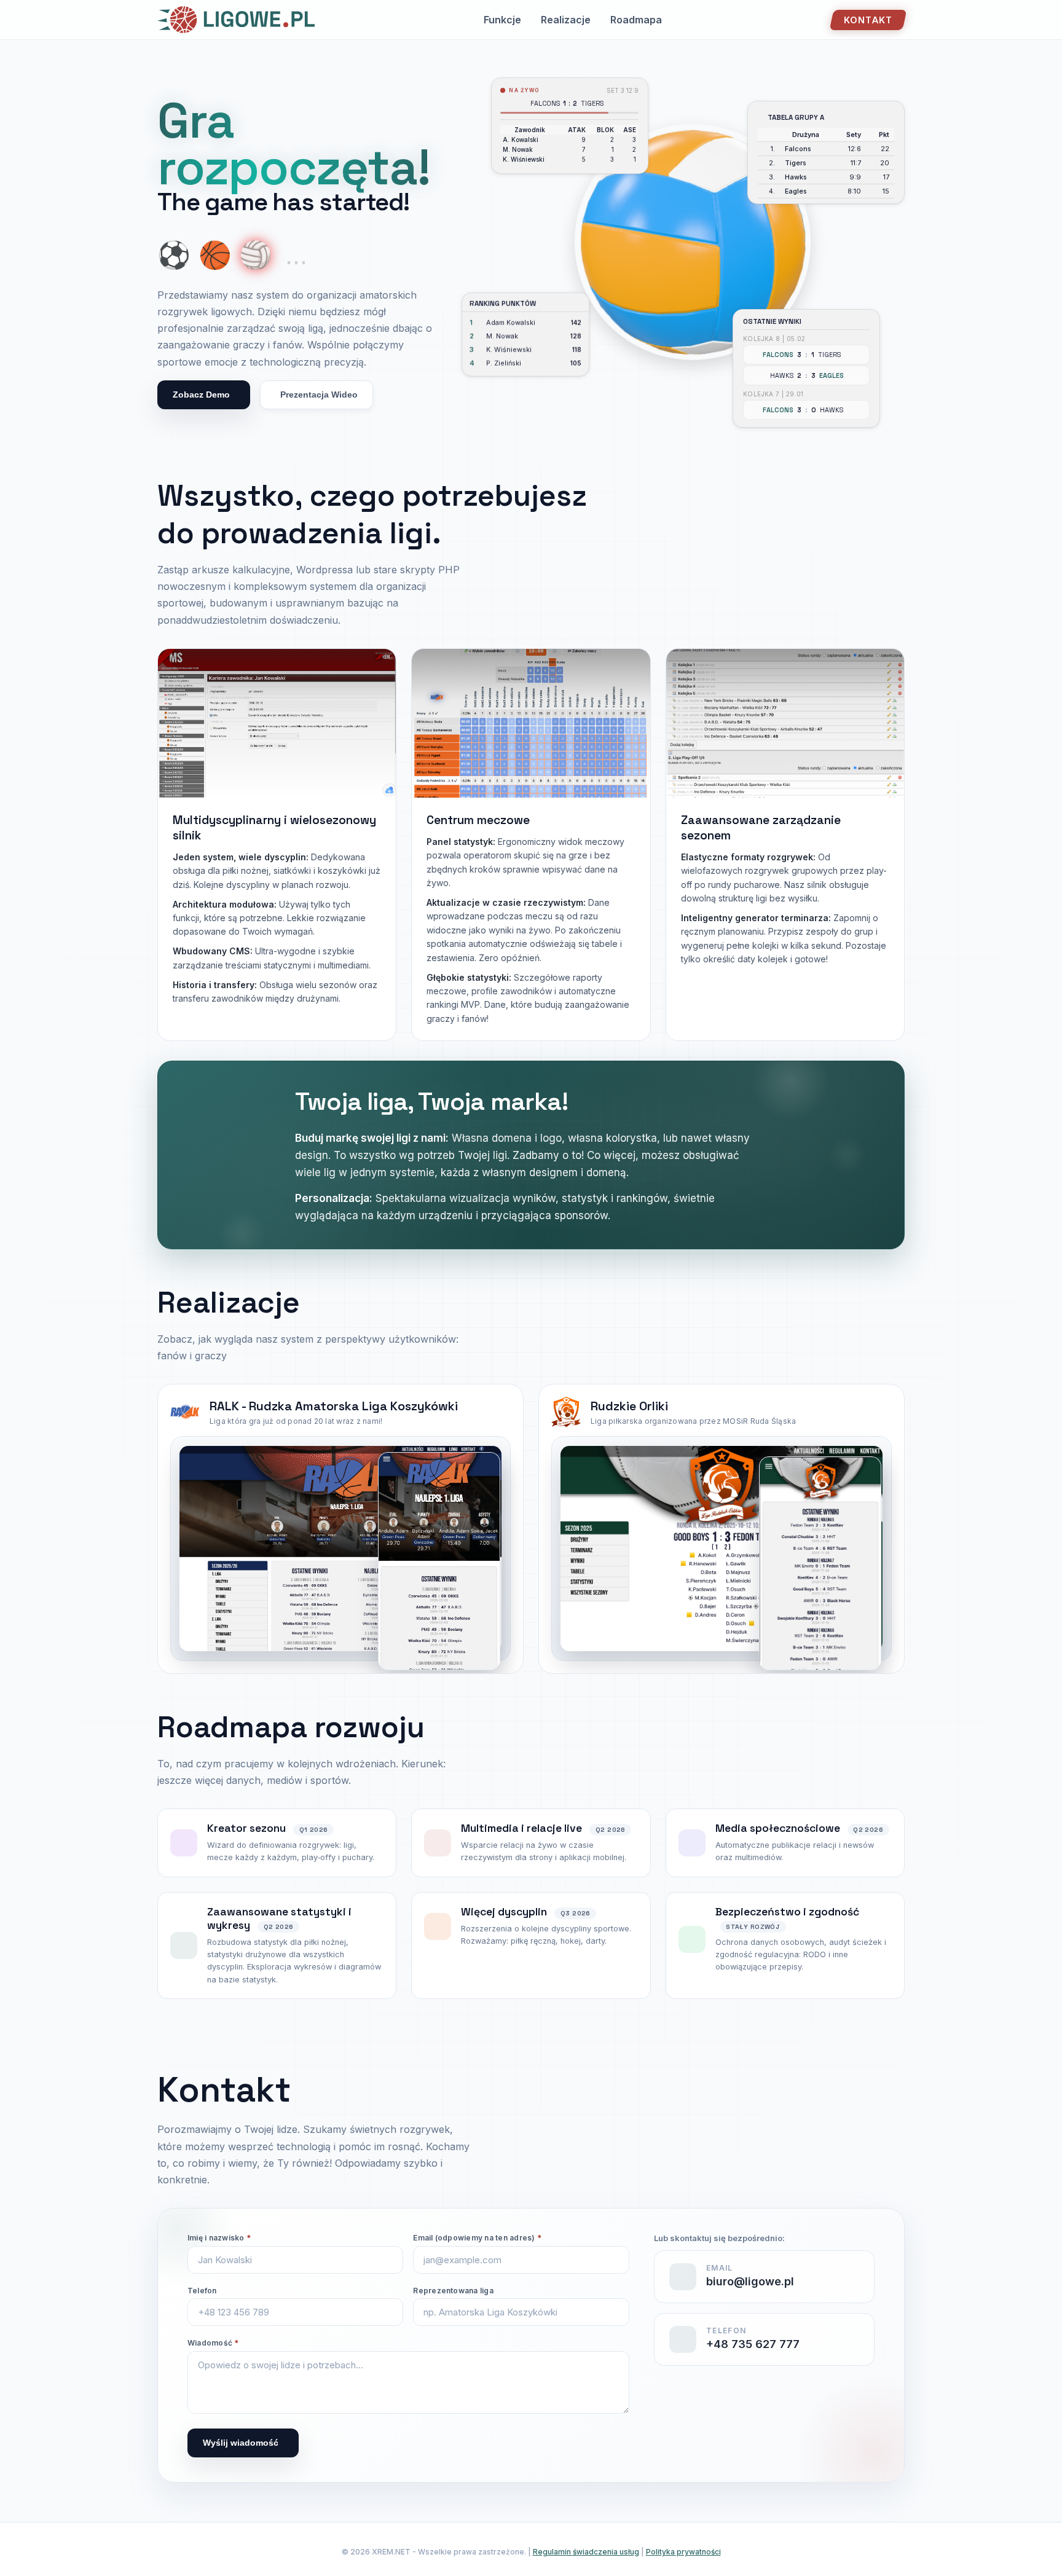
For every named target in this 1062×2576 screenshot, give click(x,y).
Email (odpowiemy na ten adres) (477, 2238)
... (296, 255)
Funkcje (502, 20)
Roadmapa (636, 20)
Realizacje (566, 20)
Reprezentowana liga (453, 2291)
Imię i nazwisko (219, 2238)
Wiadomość (213, 2343)
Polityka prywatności (683, 2552)
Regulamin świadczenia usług (586, 2552)
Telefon (202, 2291)
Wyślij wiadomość (241, 2443)
